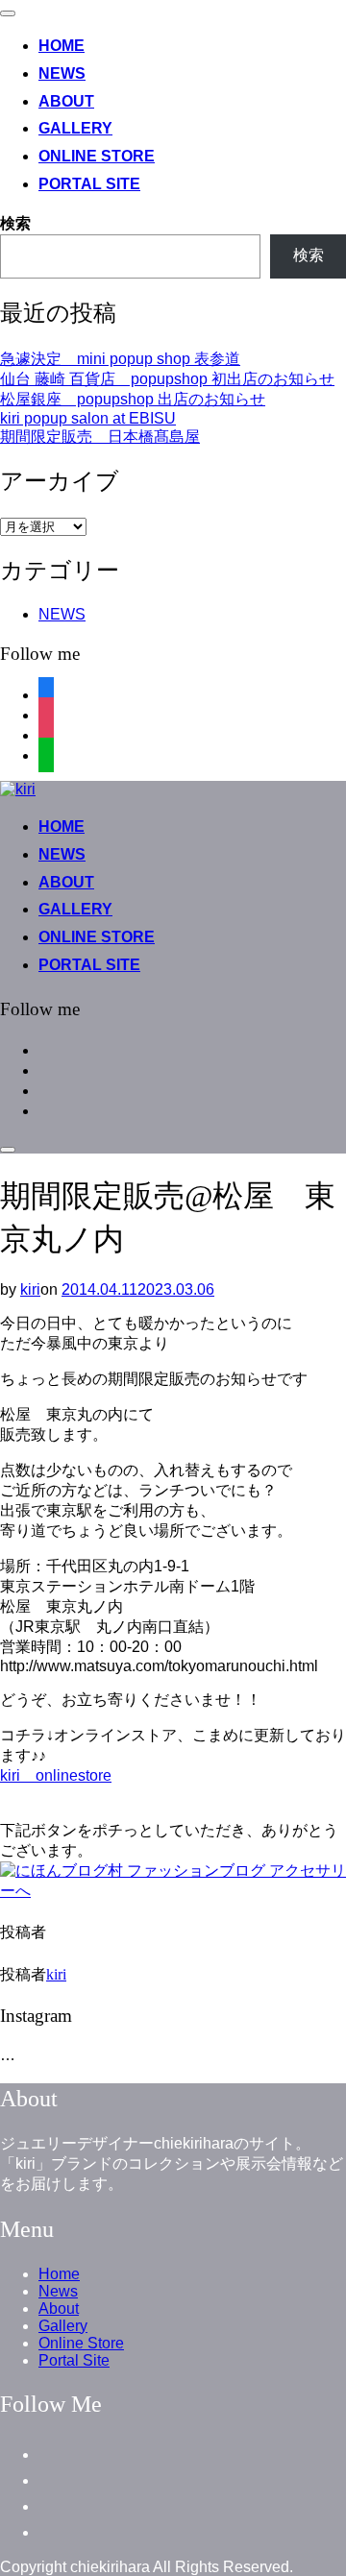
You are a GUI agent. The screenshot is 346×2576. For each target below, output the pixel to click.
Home (62, 46)
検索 (15, 223)
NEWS (62, 614)
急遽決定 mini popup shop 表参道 (120, 359)
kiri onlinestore (56, 1775)
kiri (30, 1289)
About (66, 101)
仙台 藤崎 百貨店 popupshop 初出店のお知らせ (167, 379)
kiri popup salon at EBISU (88, 418)
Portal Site (89, 184)
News (62, 73)
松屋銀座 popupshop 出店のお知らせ (133, 399)
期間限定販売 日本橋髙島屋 (100, 437)
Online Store (97, 156)
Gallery (75, 128)
